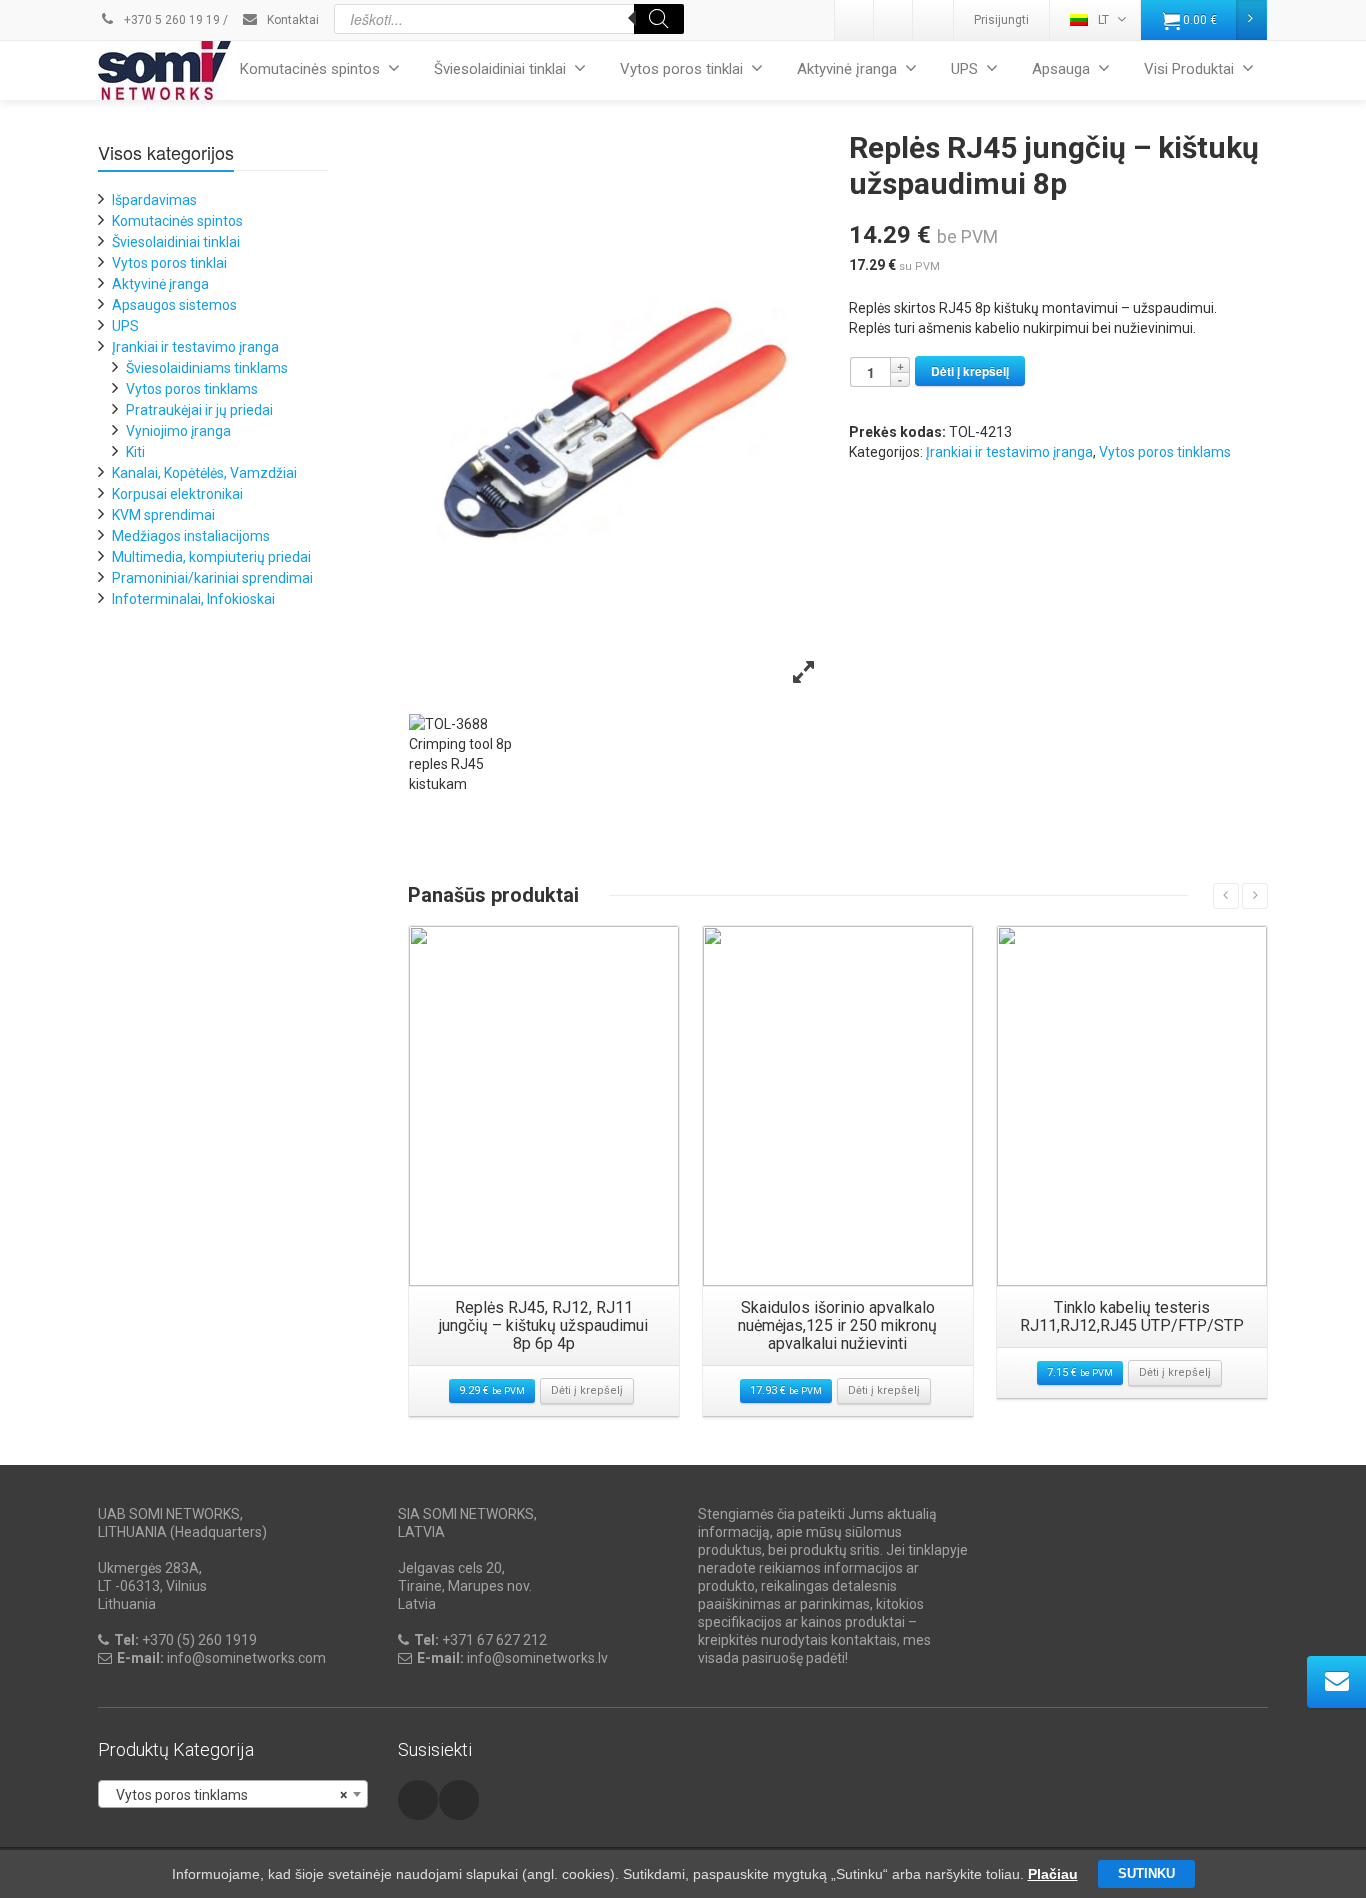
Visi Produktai (1189, 69)
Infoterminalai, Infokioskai (193, 599)
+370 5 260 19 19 (170, 20)
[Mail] (894, 20)
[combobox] (233, 1794)
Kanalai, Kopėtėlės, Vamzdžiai (204, 473)
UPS (964, 69)
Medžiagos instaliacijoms (191, 536)
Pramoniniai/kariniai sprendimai (212, 578)
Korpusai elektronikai (177, 494)
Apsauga (1061, 69)
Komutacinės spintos (310, 69)
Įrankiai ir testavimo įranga (1009, 452)
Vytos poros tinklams (1165, 452)
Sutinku (1146, 1873)
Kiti (135, 452)
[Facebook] (933, 20)
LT (1103, 20)
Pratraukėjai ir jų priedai (199, 410)
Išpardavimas (154, 200)
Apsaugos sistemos (174, 305)
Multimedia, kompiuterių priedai (211, 557)
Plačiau (1053, 1874)
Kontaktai (291, 20)
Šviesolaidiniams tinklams (207, 368)
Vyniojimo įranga (178, 431)
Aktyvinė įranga (847, 69)
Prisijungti (1001, 20)
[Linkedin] (855, 20)
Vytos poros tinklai (681, 69)
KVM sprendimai (163, 515)
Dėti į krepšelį (970, 371)
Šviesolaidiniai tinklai (500, 69)
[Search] (659, 19)
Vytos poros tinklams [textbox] (227, 1795)
